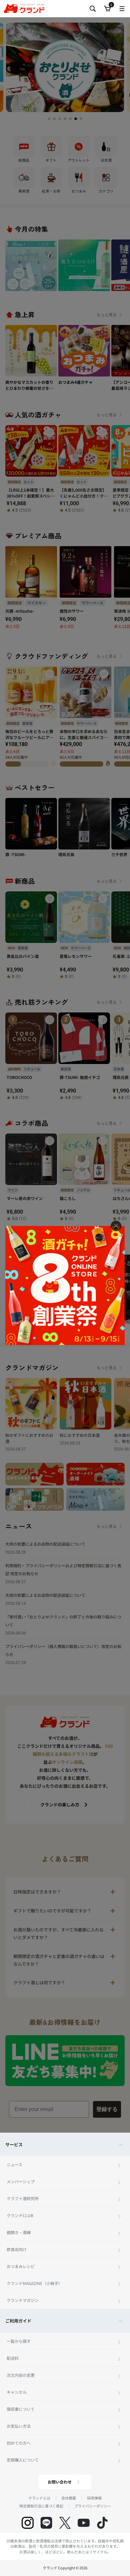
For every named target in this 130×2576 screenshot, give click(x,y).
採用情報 (94, 2498)
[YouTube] (84, 2523)
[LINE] (46, 2523)
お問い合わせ (60, 2482)
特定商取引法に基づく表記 (41, 2506)
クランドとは (39, 2498)
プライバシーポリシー (93, 2506)
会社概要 (69, 2498)
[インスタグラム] (28, 2523)
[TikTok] (102, 2523)
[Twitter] (65, 2523)
